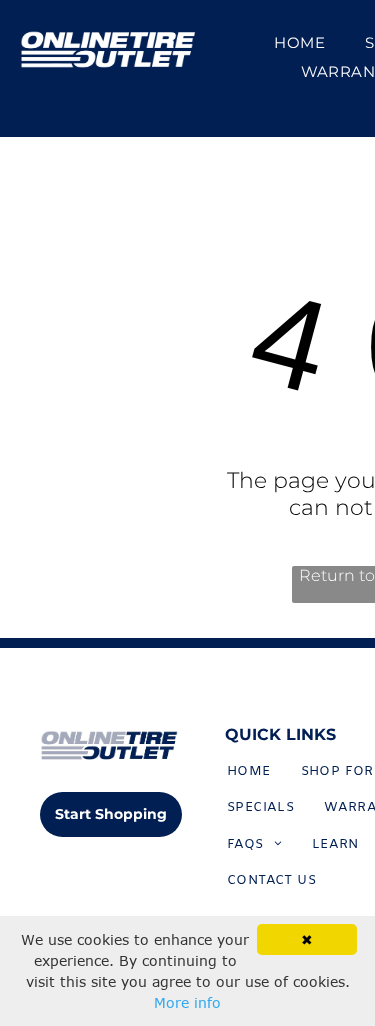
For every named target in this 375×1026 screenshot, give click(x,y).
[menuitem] (299, 42)
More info (187, 1002)
